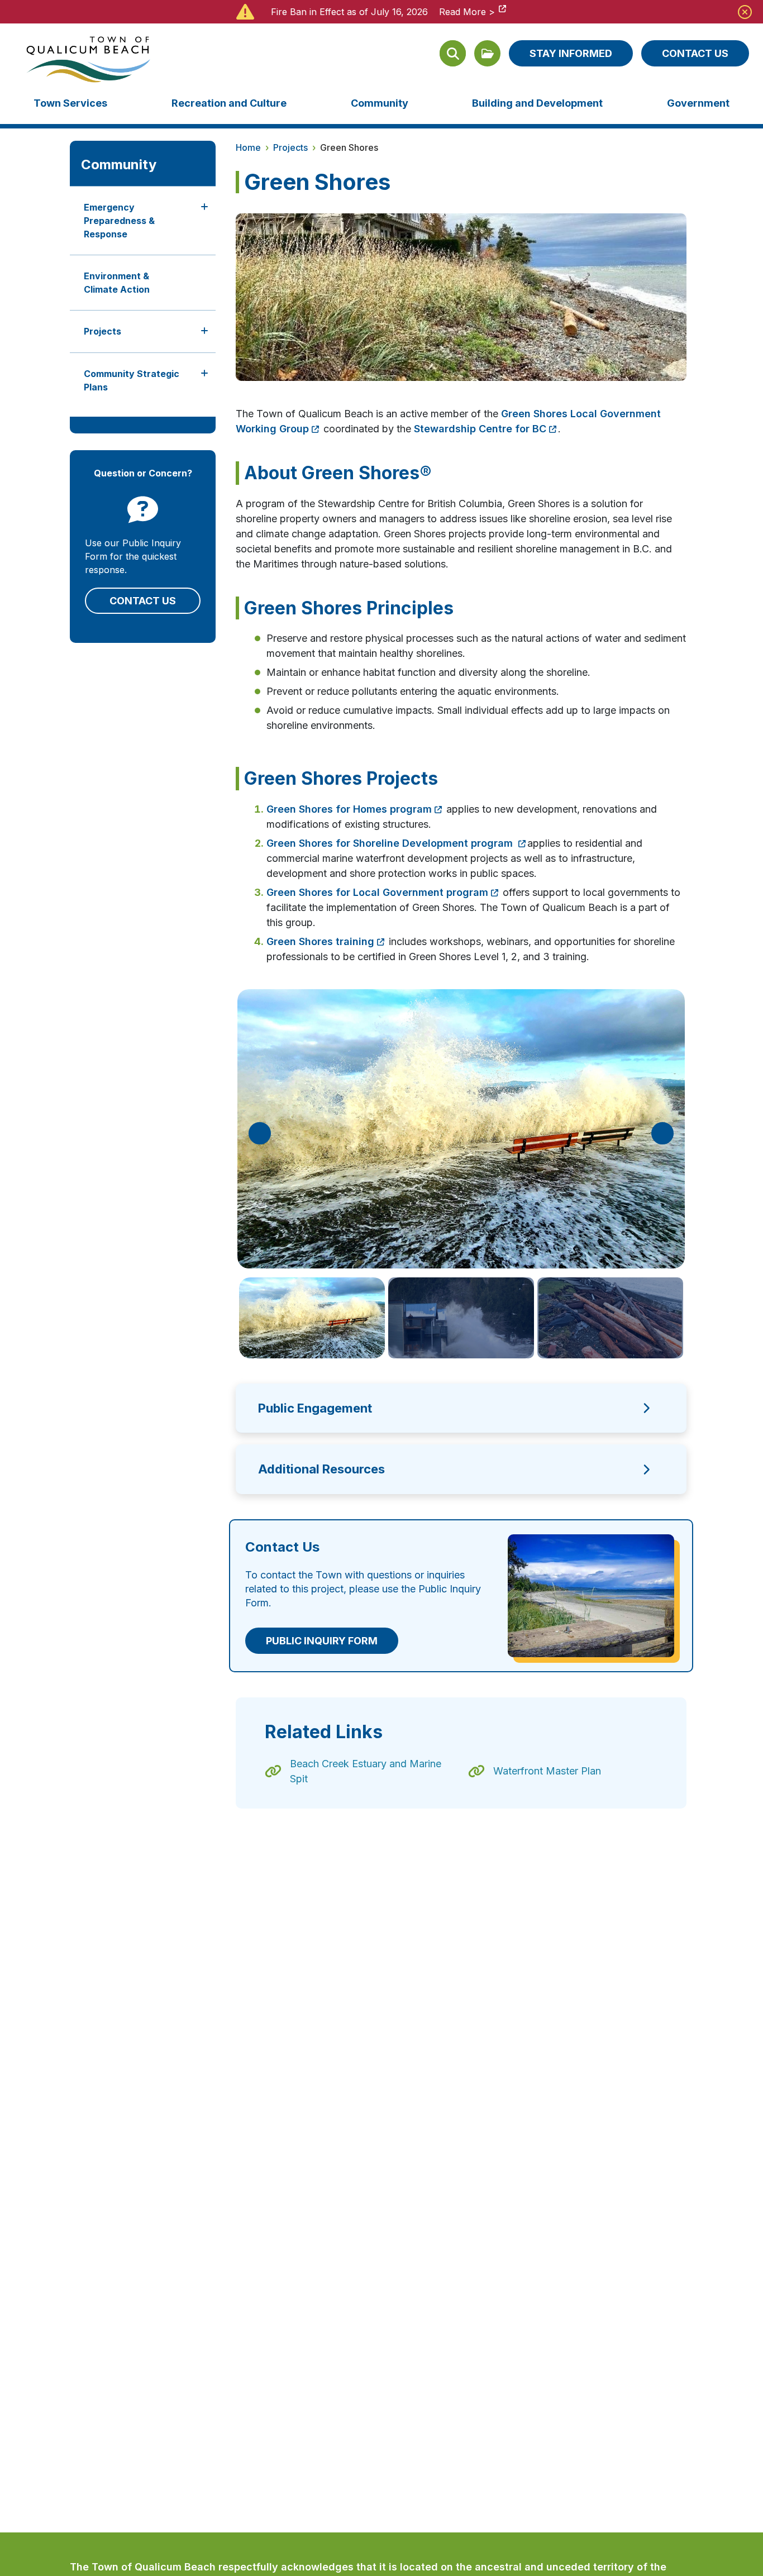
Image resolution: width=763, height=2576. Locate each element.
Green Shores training (320, 941)
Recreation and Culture (229, 103)
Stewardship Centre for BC (480, 429)
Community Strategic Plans (132, 380)
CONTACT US (695, 53)
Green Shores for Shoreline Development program (391, 843)
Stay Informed (571, 53)
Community (380, 103)
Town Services (70, 103)
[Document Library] (487, 53)
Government (698, 103)
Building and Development (537, 103)
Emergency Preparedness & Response (119, 221)
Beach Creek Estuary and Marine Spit (366, 1771)
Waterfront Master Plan (547, 1771)
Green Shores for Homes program (349, 809)
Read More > (467, 12)
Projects (102, 331)
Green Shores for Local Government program (377, 892)
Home (248, 147)
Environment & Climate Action (117, 283)
